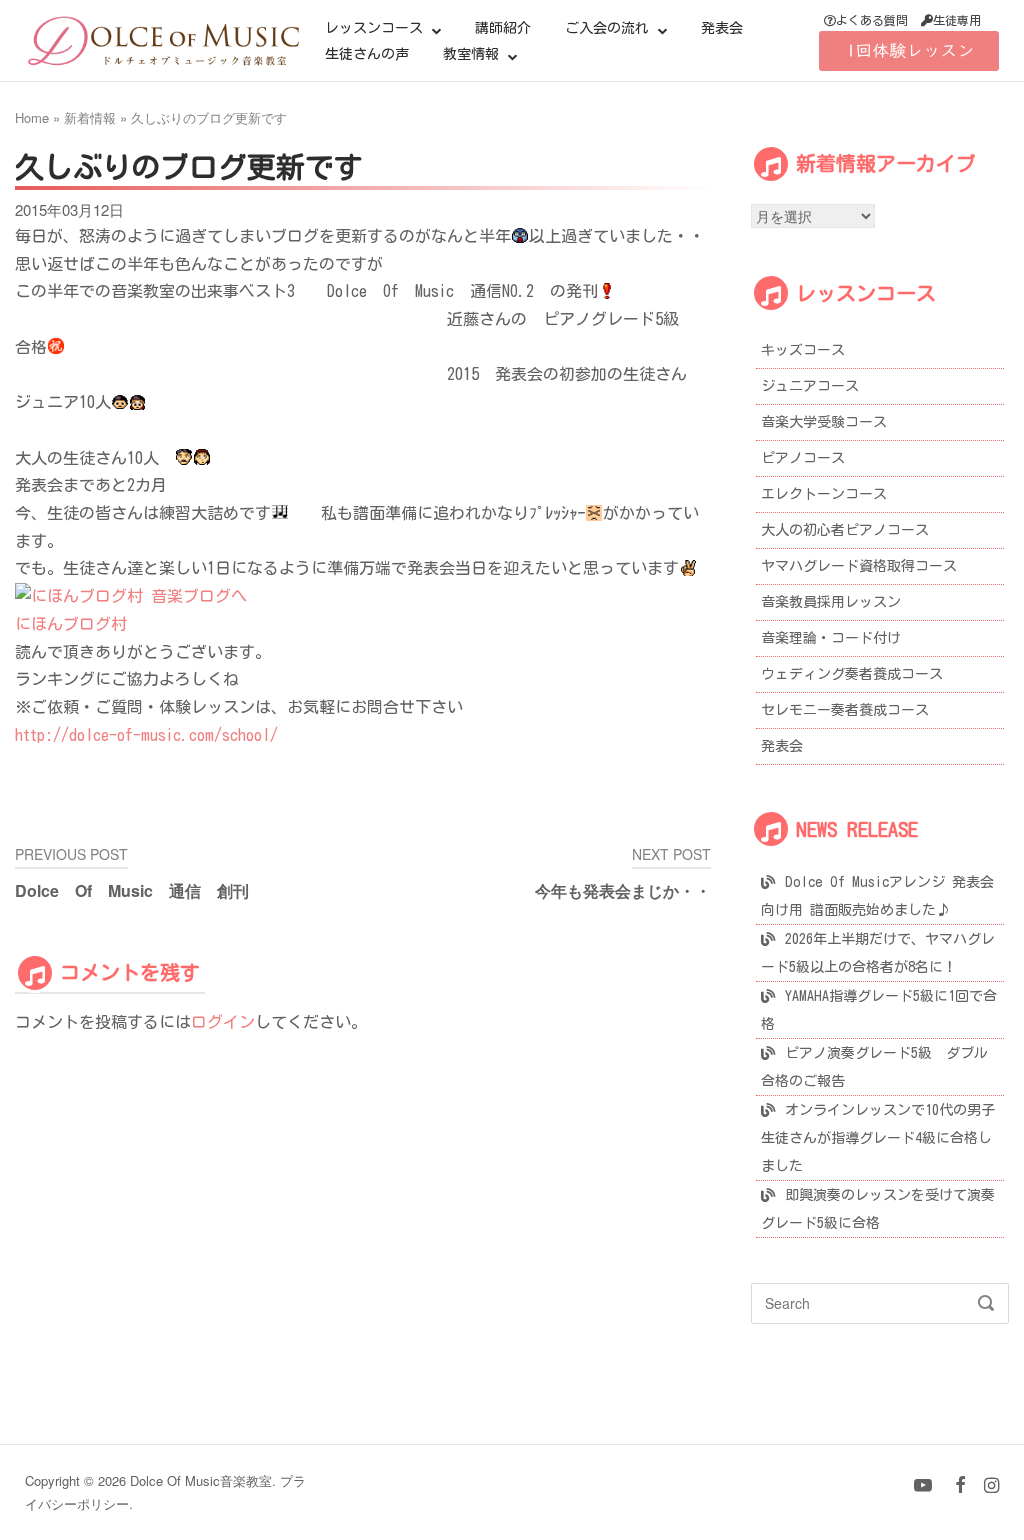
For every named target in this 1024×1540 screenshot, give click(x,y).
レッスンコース (374, 28)
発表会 (722, 28)
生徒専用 (957, 20)
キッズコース (803, 350)
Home (32, 117)
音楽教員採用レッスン (831, 602)
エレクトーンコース (824, 494)
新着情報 (90, 117)
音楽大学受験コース (824, 422)
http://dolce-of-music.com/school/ (146, 735)
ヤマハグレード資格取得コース (859, 566)
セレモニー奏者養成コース (845, 710)
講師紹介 (503, 28)
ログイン (223, 1022)
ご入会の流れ (607, 28)
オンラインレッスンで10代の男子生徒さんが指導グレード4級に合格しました (878, 1138)
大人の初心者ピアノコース (845, 530)
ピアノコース (803, 458)
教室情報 (471, 54)
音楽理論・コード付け (831, 638)
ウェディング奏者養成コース (852, 674)
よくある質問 (872, 20)
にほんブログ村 (71, 624)
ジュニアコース (810, 386)
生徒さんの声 (367, 54)
